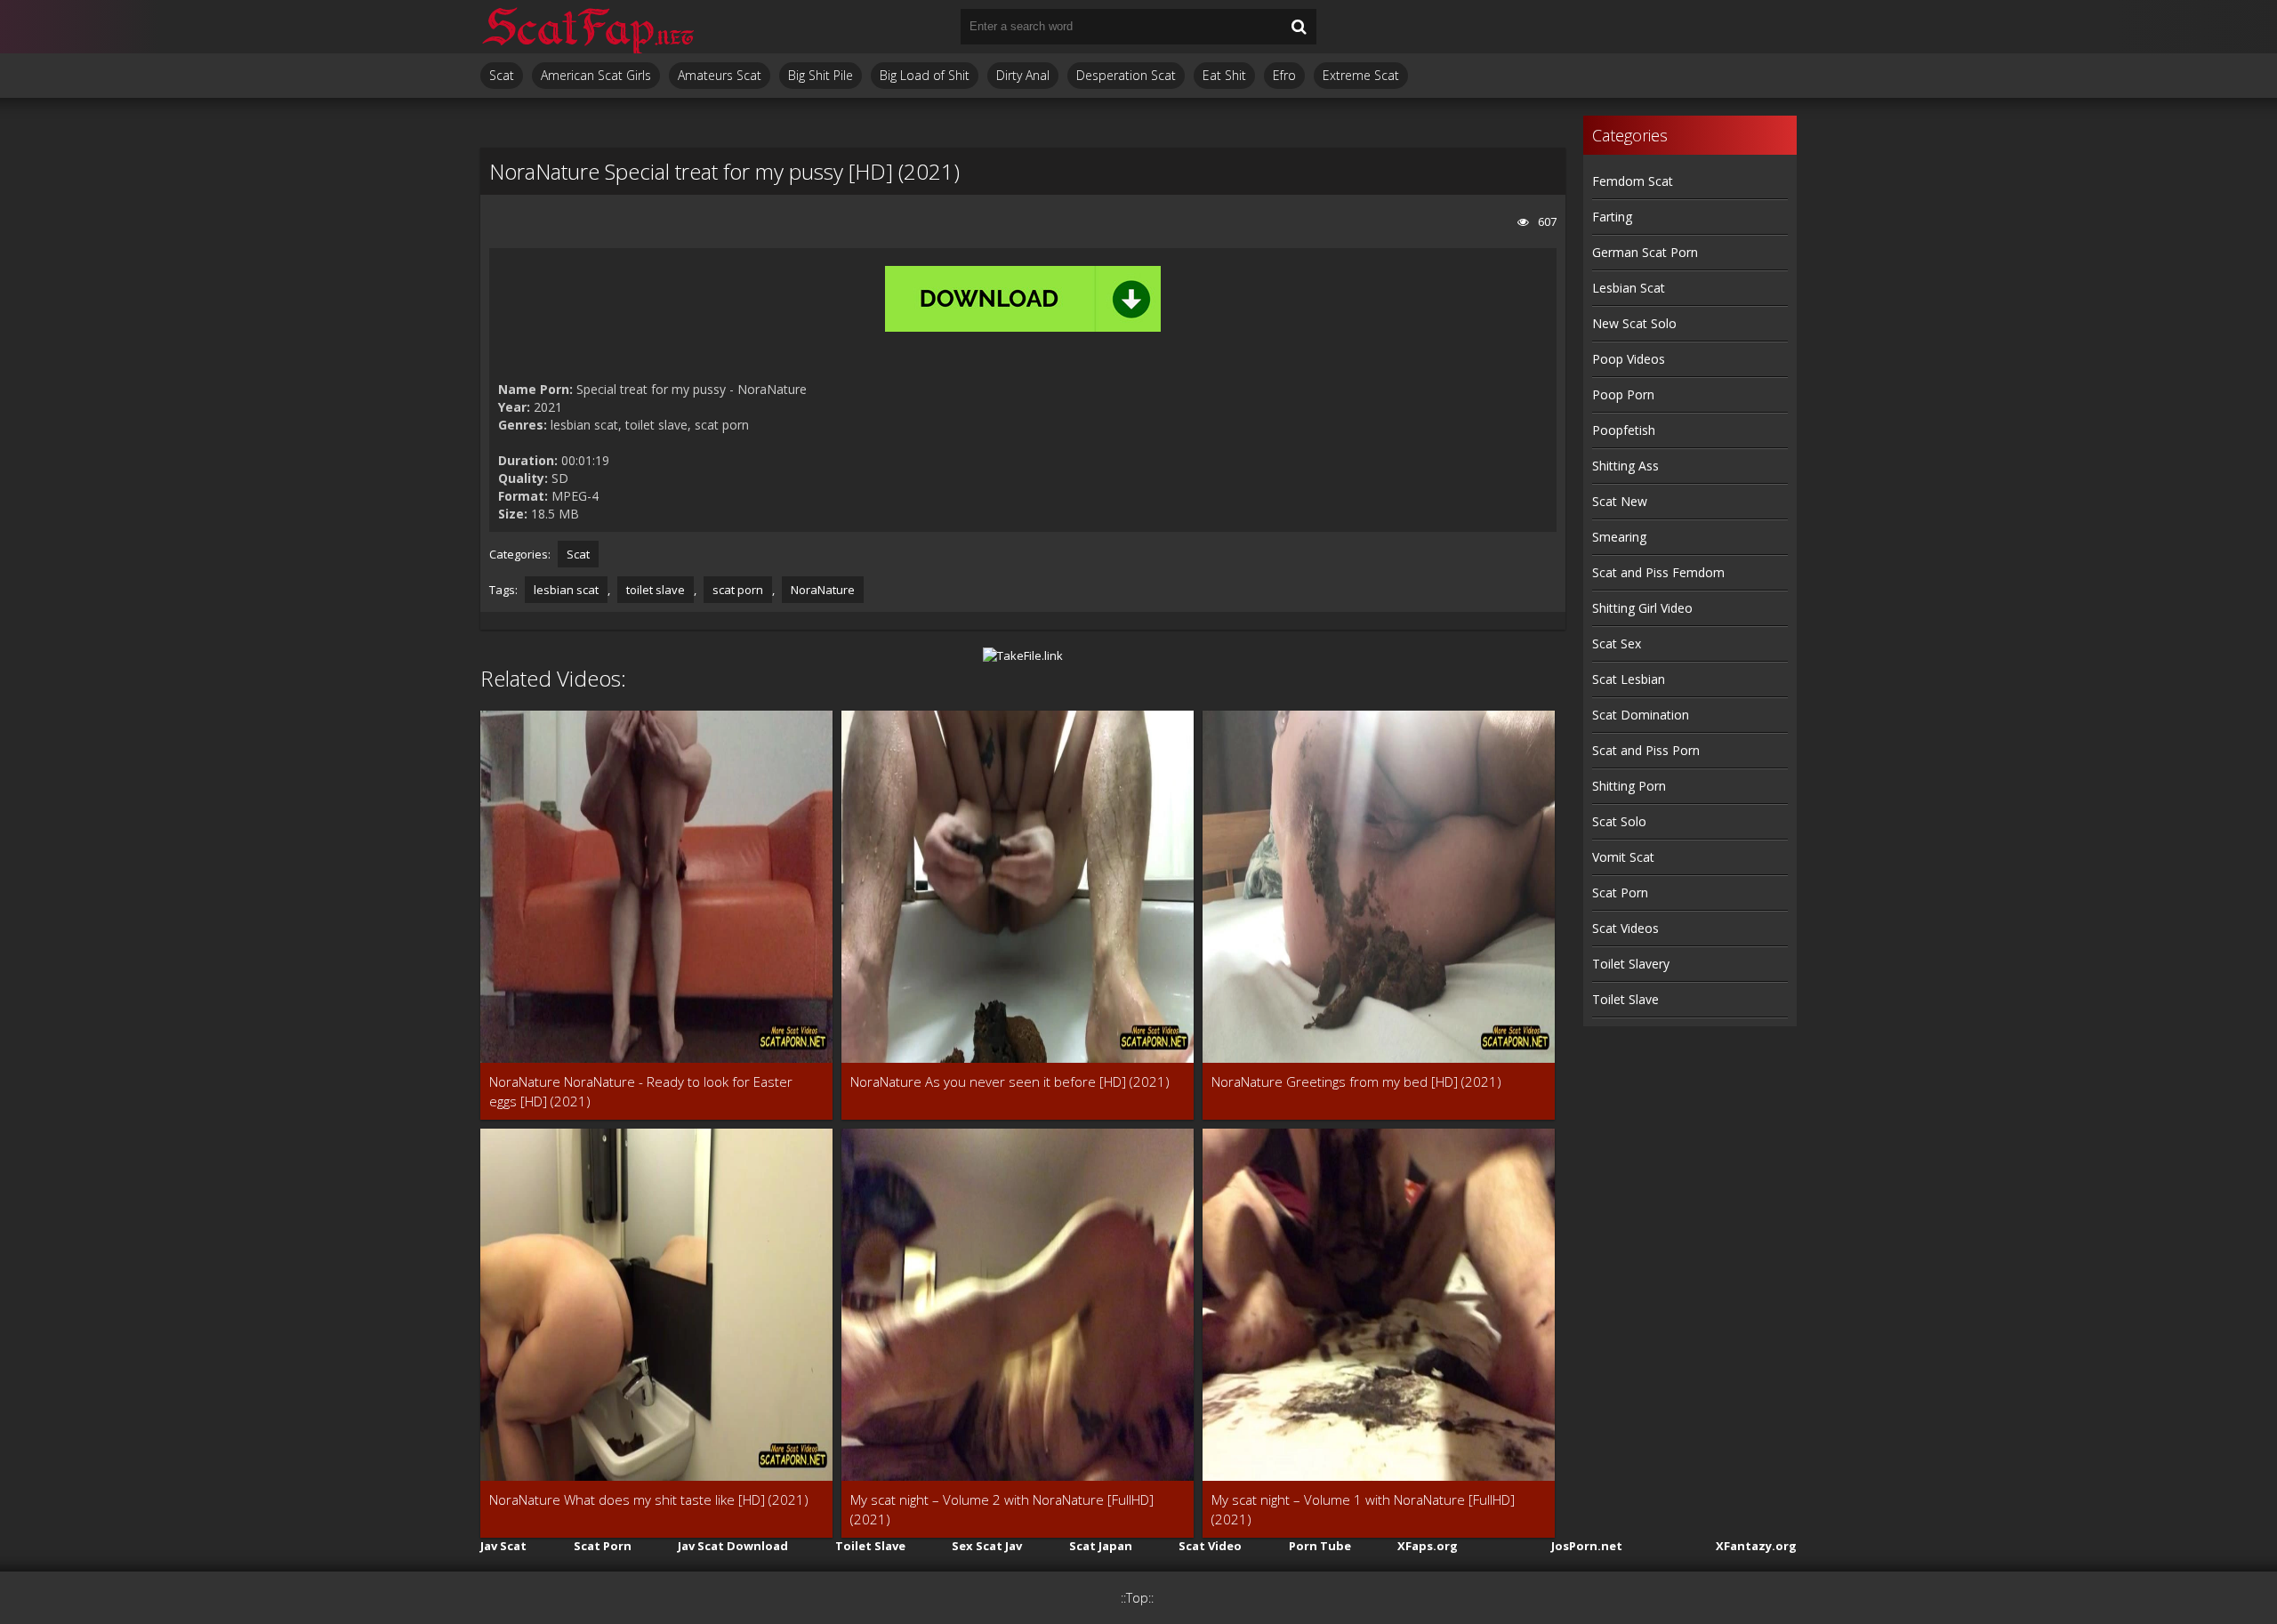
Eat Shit (1224, 75)
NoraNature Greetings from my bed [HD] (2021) (1356, 1081)
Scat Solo (1619, 821)
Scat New (1620, 501)
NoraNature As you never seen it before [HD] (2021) (1010, 1081)
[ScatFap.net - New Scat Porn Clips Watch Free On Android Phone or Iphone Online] (587, 27)
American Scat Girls (596, 75)
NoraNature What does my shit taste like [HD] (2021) (649, 1499)
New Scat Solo (1634, 323)
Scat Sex (1617, 643)
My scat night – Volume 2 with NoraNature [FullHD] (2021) (1002, 1509)
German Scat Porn (1645, 252)
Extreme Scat (1361, 75)
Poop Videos (1629, 359)
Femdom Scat (1633, 181)
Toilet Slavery (1631, 964)
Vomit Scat (1623, 857)
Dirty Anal (1023, 75)
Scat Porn (1620, 892)
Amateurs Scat (720, 75)
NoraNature (823, 590)
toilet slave (656, 590)
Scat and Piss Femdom (1658, 572)
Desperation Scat (1126, 75)
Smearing (1619, 537)
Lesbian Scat (1629, 288)
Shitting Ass (1625, 466)
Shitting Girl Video (1642, 608)
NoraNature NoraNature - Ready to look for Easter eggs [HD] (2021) (641, 1091)
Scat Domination (1641, 715)
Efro (1284, 75)
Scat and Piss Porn (1646, 750)
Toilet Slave (1625, 999)
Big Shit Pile (821, 75)
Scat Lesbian (1629, 679)
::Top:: (1137, 1598)
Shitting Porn (1629, 786)
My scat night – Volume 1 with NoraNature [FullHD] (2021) (1363, 1509)
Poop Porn (1623, 394)
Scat (502, 75)
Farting (1612, 217)
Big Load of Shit (925, 75)
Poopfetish (1624, 430)
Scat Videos (1625, 928)
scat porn (738, 590)
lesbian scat (566, 590)
